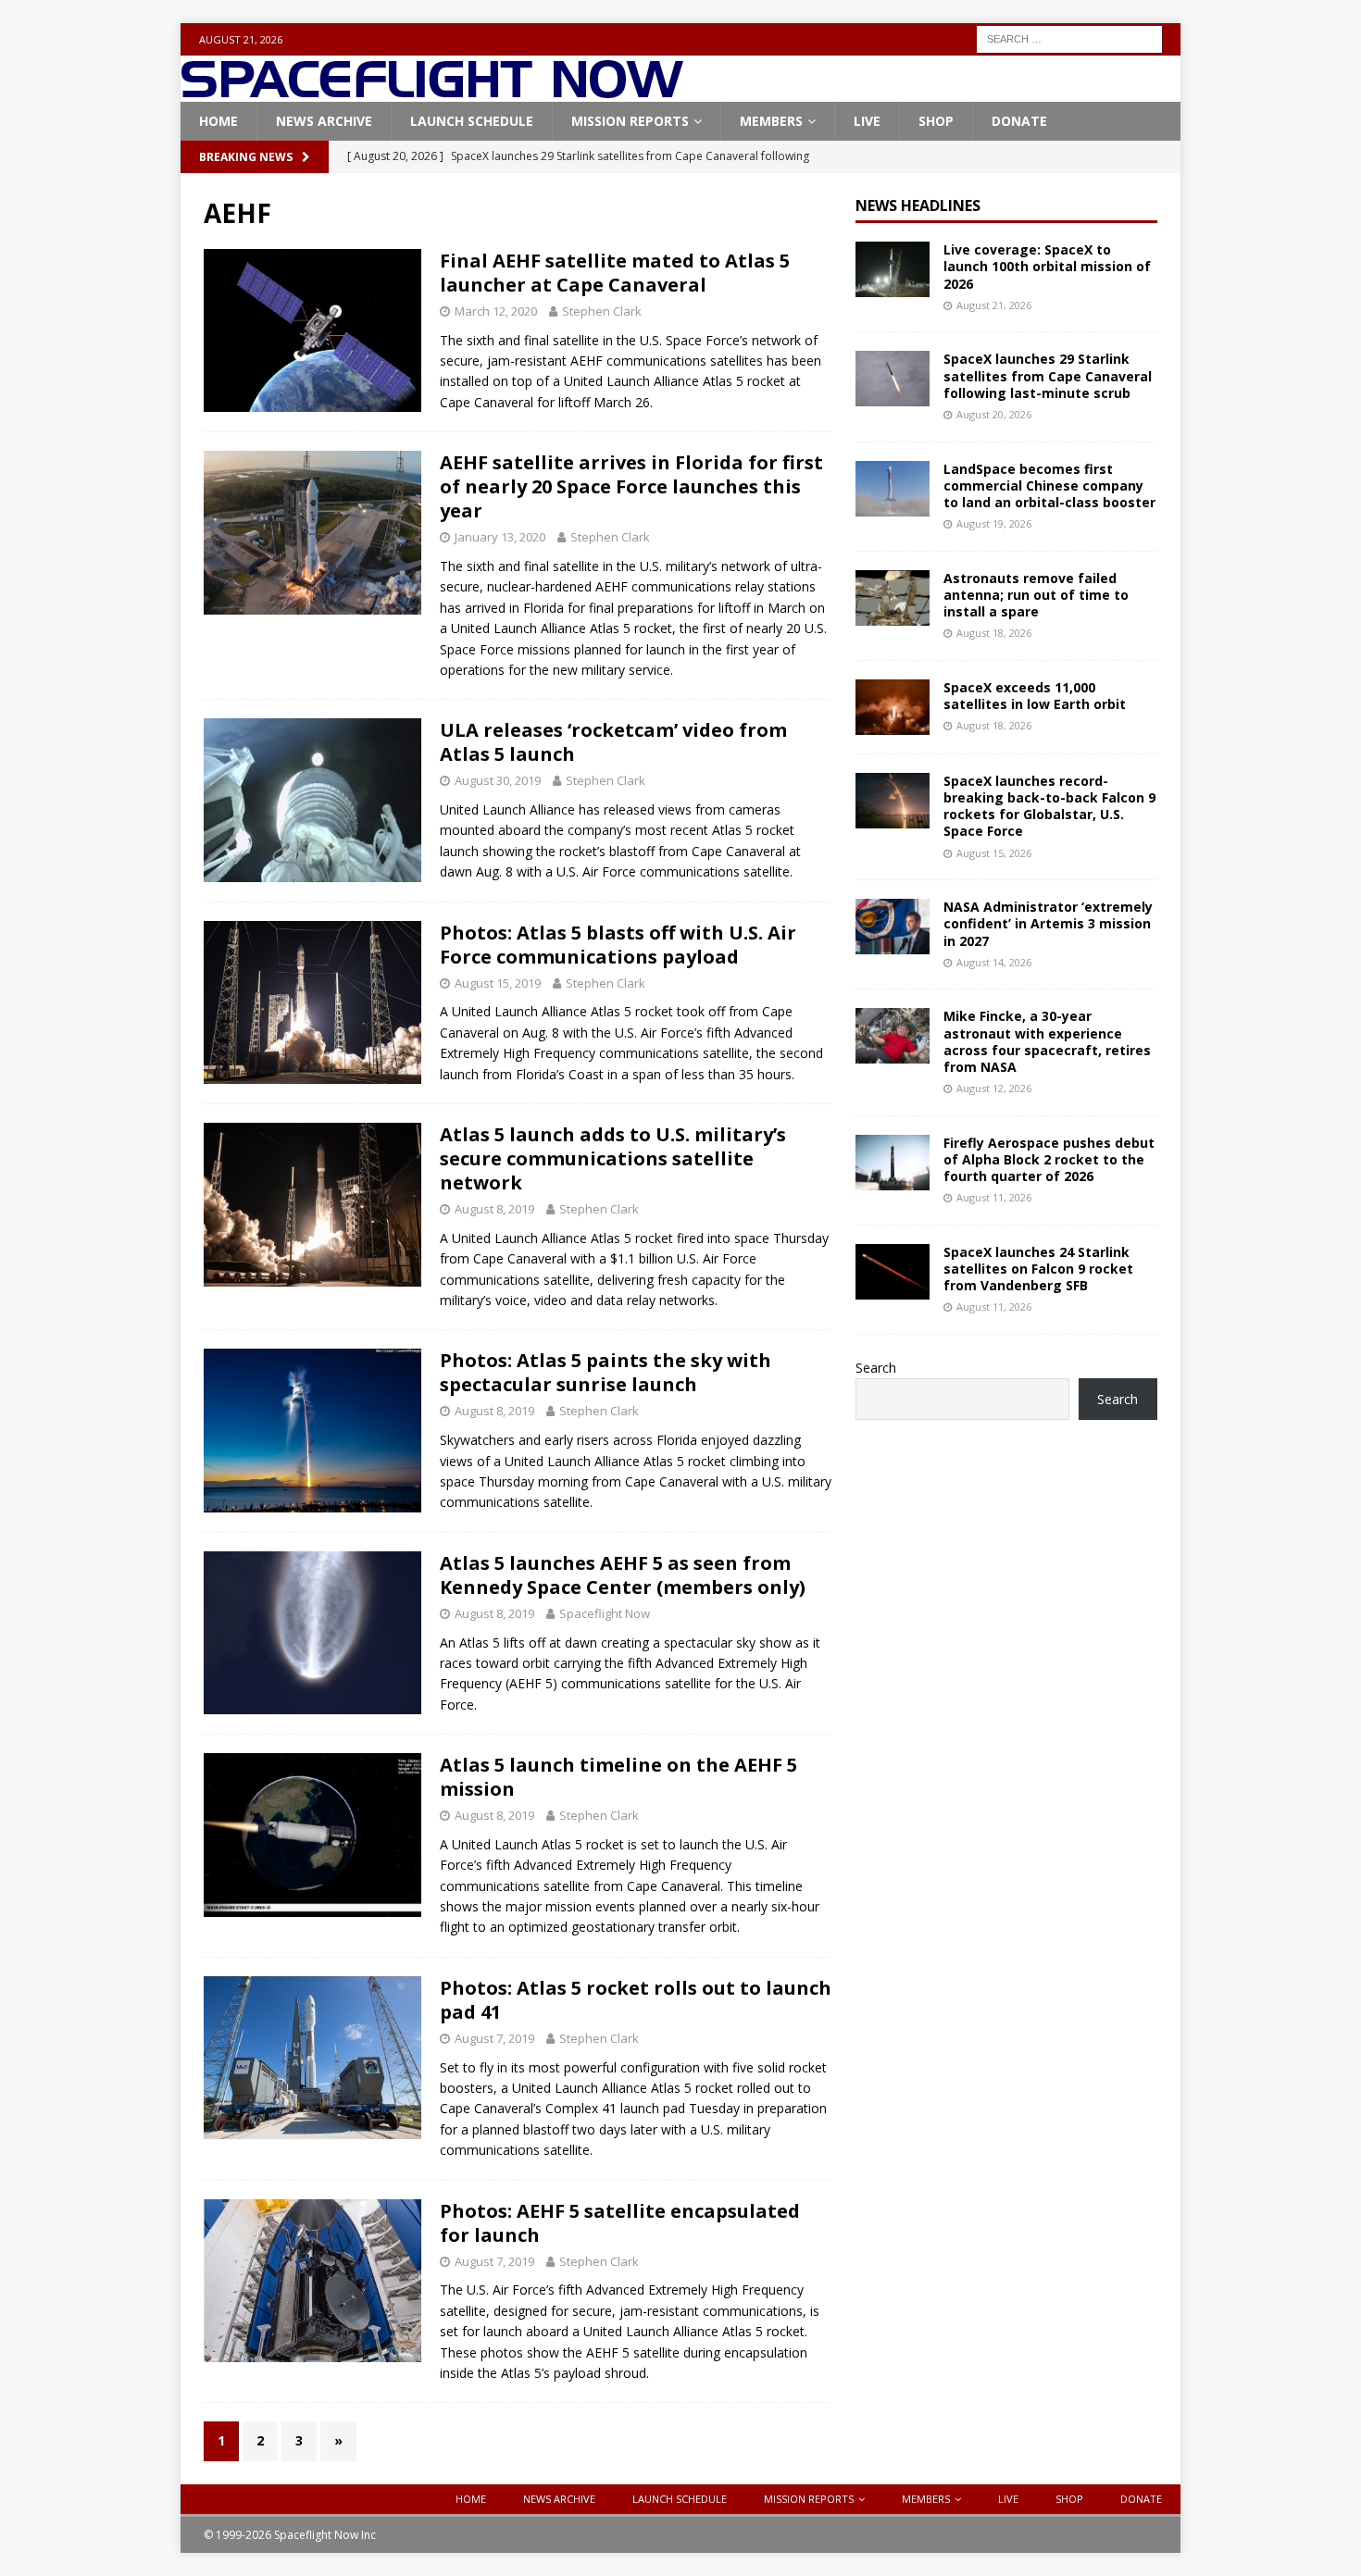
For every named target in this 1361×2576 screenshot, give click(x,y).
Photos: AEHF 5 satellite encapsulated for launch (620, 2223)
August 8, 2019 (494, 1209)
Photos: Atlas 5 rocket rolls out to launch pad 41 (636, 2000)
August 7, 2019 (494, 2038)
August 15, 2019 (498, 983)
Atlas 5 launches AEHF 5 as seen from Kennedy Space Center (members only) (623, 1575)
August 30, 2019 (498, 780)
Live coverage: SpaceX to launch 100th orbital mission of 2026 (1047, 266)
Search (876, 1368)
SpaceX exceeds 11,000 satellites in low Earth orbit (1035, 696)
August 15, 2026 (994, 853)
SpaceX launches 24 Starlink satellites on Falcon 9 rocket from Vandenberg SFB (1038, 1269)
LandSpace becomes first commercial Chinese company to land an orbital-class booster (1049, 485)
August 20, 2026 (994, 414)
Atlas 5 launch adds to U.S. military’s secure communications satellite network (613, 1158)
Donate (1019, 121)
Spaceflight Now (605, 1613)
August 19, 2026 (994, 523)
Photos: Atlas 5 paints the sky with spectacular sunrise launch (606, 1372)
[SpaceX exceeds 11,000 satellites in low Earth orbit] (893, 707)
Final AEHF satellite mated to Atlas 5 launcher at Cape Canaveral (615, 273)
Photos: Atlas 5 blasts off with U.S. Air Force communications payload (618, 945)
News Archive (324, 121)
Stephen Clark (602, 311)
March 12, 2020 (496, 311)
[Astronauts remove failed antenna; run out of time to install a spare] (893, 598)
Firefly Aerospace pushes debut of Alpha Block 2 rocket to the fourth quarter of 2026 (1049, 1159)
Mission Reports (630, 121)
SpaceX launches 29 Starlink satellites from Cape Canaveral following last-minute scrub (1048, 375)
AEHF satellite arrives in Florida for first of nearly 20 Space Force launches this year (631, 486)
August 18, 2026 (994, 633)
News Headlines (918, 205)
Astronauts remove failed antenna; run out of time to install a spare (1036, 595)
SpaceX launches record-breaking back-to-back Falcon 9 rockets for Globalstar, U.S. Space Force (1049, 806)
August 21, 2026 (994, 305)
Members (771, 121)
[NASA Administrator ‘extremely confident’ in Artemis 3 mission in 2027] (893, 927)
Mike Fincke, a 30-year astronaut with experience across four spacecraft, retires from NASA (1047, 1041)
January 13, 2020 (500, 537)
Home (219, 121)
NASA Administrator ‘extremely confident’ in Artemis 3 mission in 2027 (1048, 923)
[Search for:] (1069, 37)
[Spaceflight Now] (432, 91)
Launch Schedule (472, 121)
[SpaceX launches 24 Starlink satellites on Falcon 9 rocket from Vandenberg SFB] (893, 1272)
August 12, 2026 (994, 1088)
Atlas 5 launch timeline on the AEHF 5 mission (618, 1777)
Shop (936, 121)
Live (867, 121)
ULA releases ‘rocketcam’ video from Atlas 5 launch (613, 742)
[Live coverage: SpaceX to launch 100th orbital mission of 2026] (893, 269)
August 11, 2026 (994, 1197)
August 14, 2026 (994, 962)
